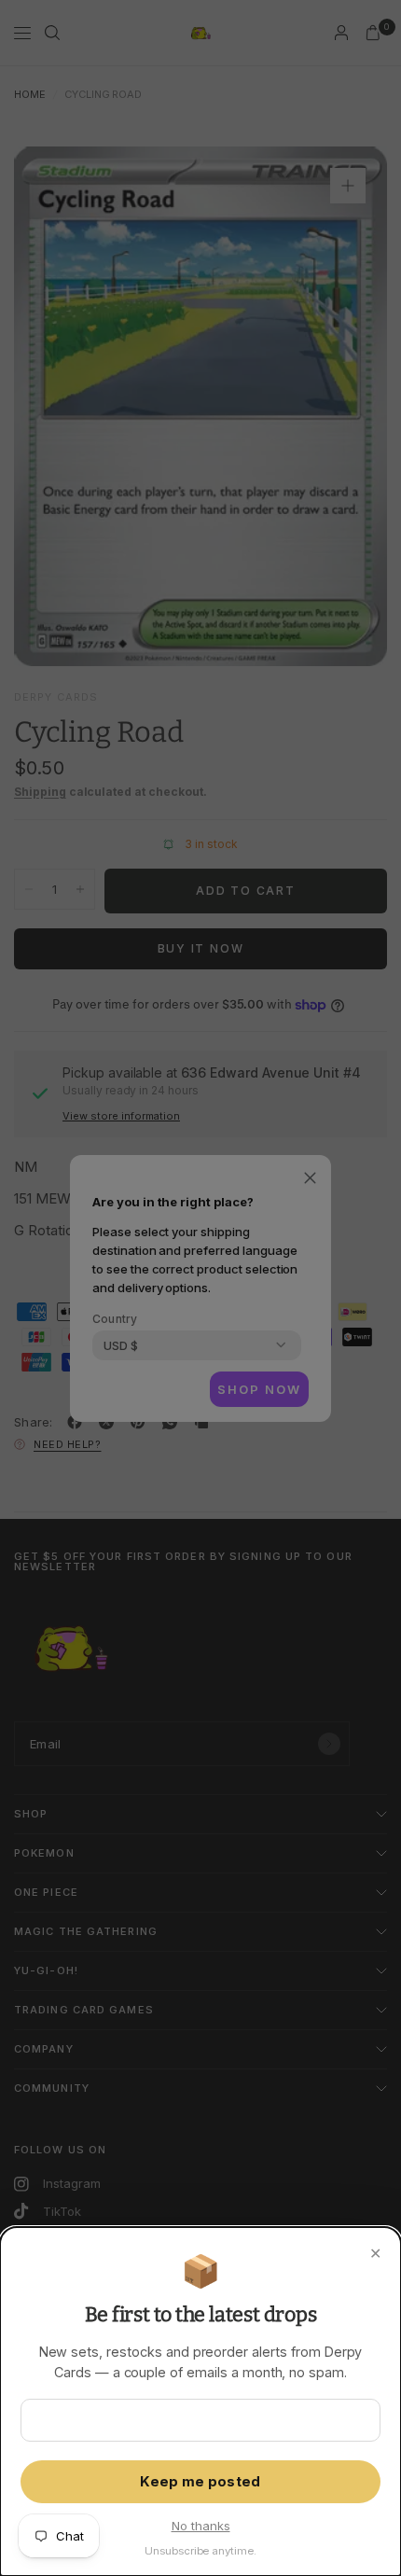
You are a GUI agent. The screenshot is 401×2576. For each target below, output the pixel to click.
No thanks (201, 2526)
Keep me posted (200, 2482)
